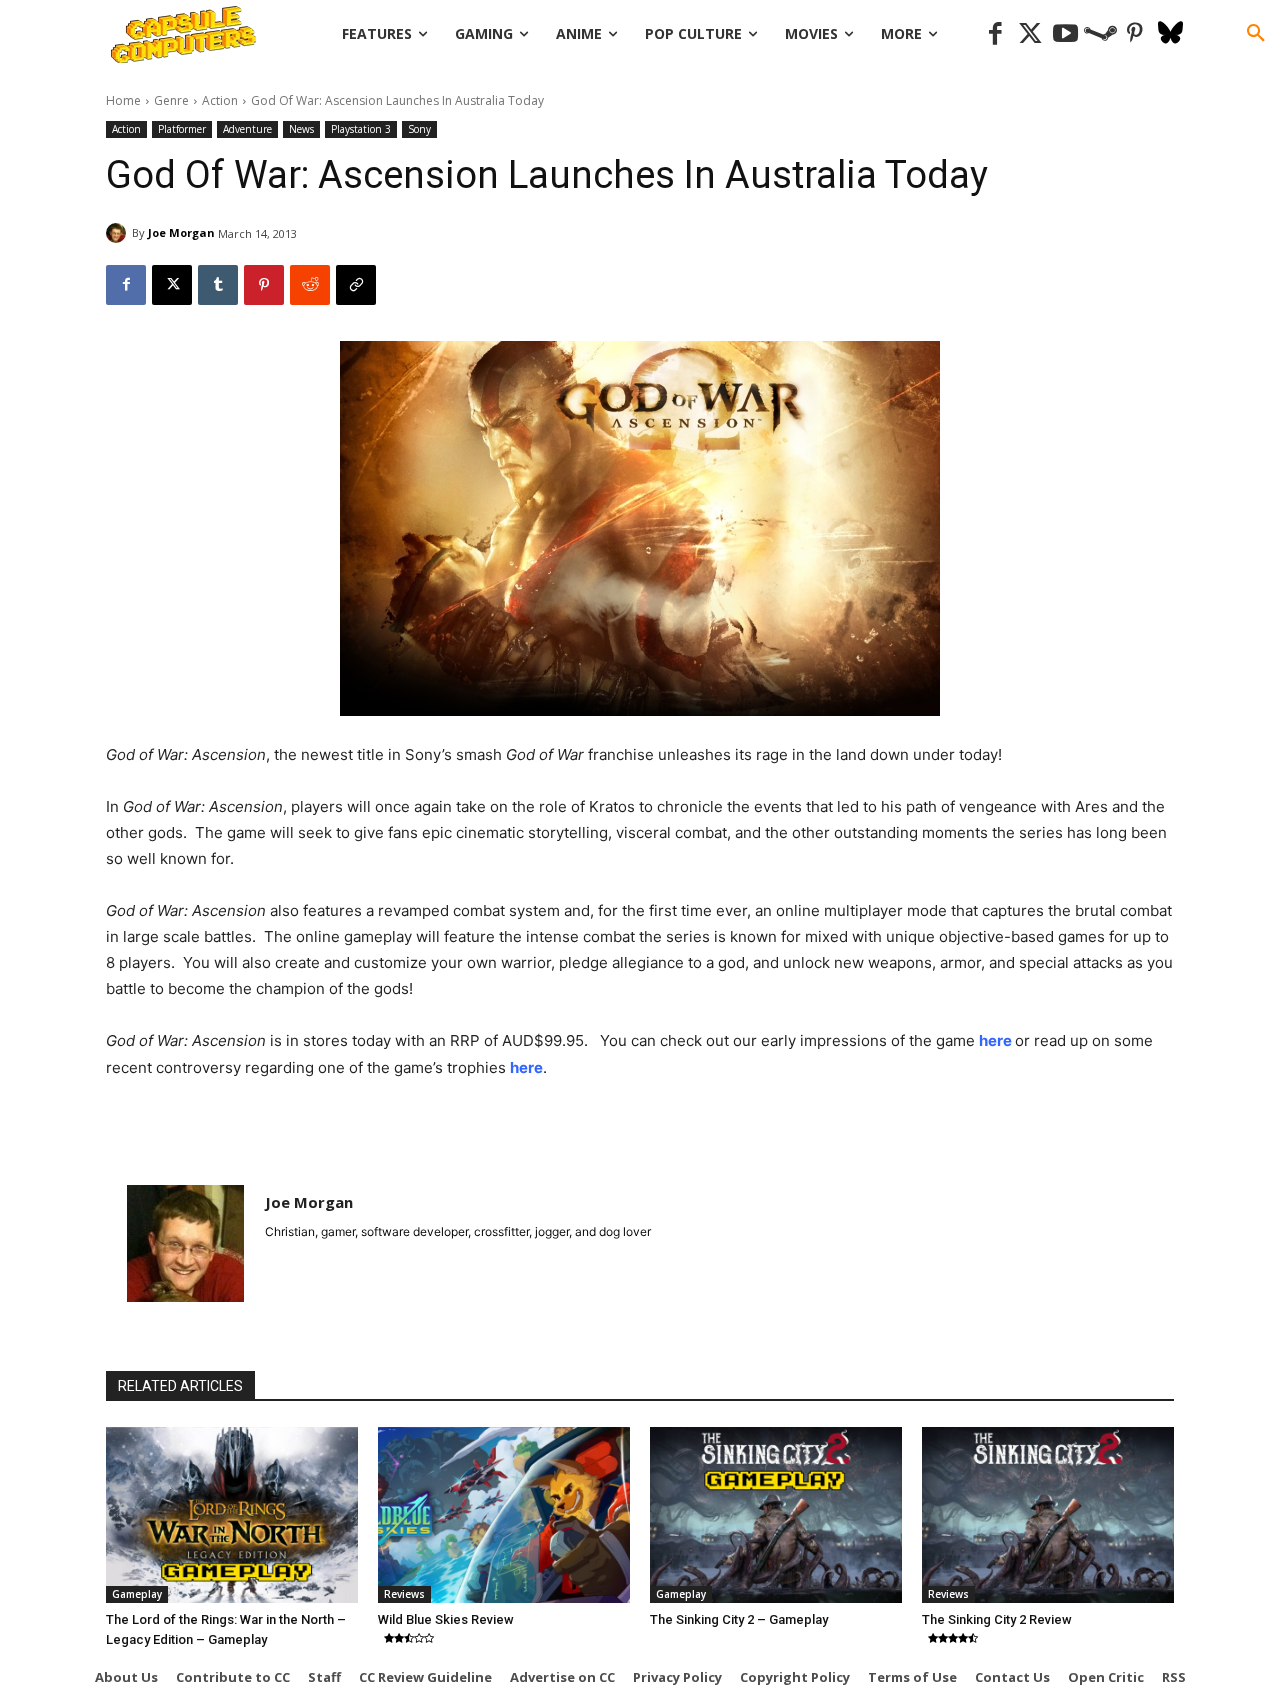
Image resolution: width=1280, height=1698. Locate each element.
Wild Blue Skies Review (446, 1619)
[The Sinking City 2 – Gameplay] (776, 1515)
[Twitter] (1030, 34)
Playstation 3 (361, 129)
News (301, 129)
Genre (171, 100)
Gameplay (137, 1594)
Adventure (247, 129)
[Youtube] (1065, 34)
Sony (419, 129)
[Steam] (1100, 34)
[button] (1256, 34)
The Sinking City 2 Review (997, 1619)
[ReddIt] (310, 285)
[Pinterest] (1135, 34)
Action (220, 100)
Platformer (182, 129)
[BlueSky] (1170, 34)
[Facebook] (995, 34)
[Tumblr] (218, 285)
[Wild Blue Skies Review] (504, 1515)
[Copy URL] (356, 285)
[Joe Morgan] (119, 233)
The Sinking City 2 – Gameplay (739, 1619)
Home (123, 100)
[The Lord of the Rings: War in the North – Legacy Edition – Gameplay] (232, 1515)
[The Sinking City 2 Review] (1048, 1515)
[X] (172, 285)
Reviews (404, 1594)
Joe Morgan (181, 232)
